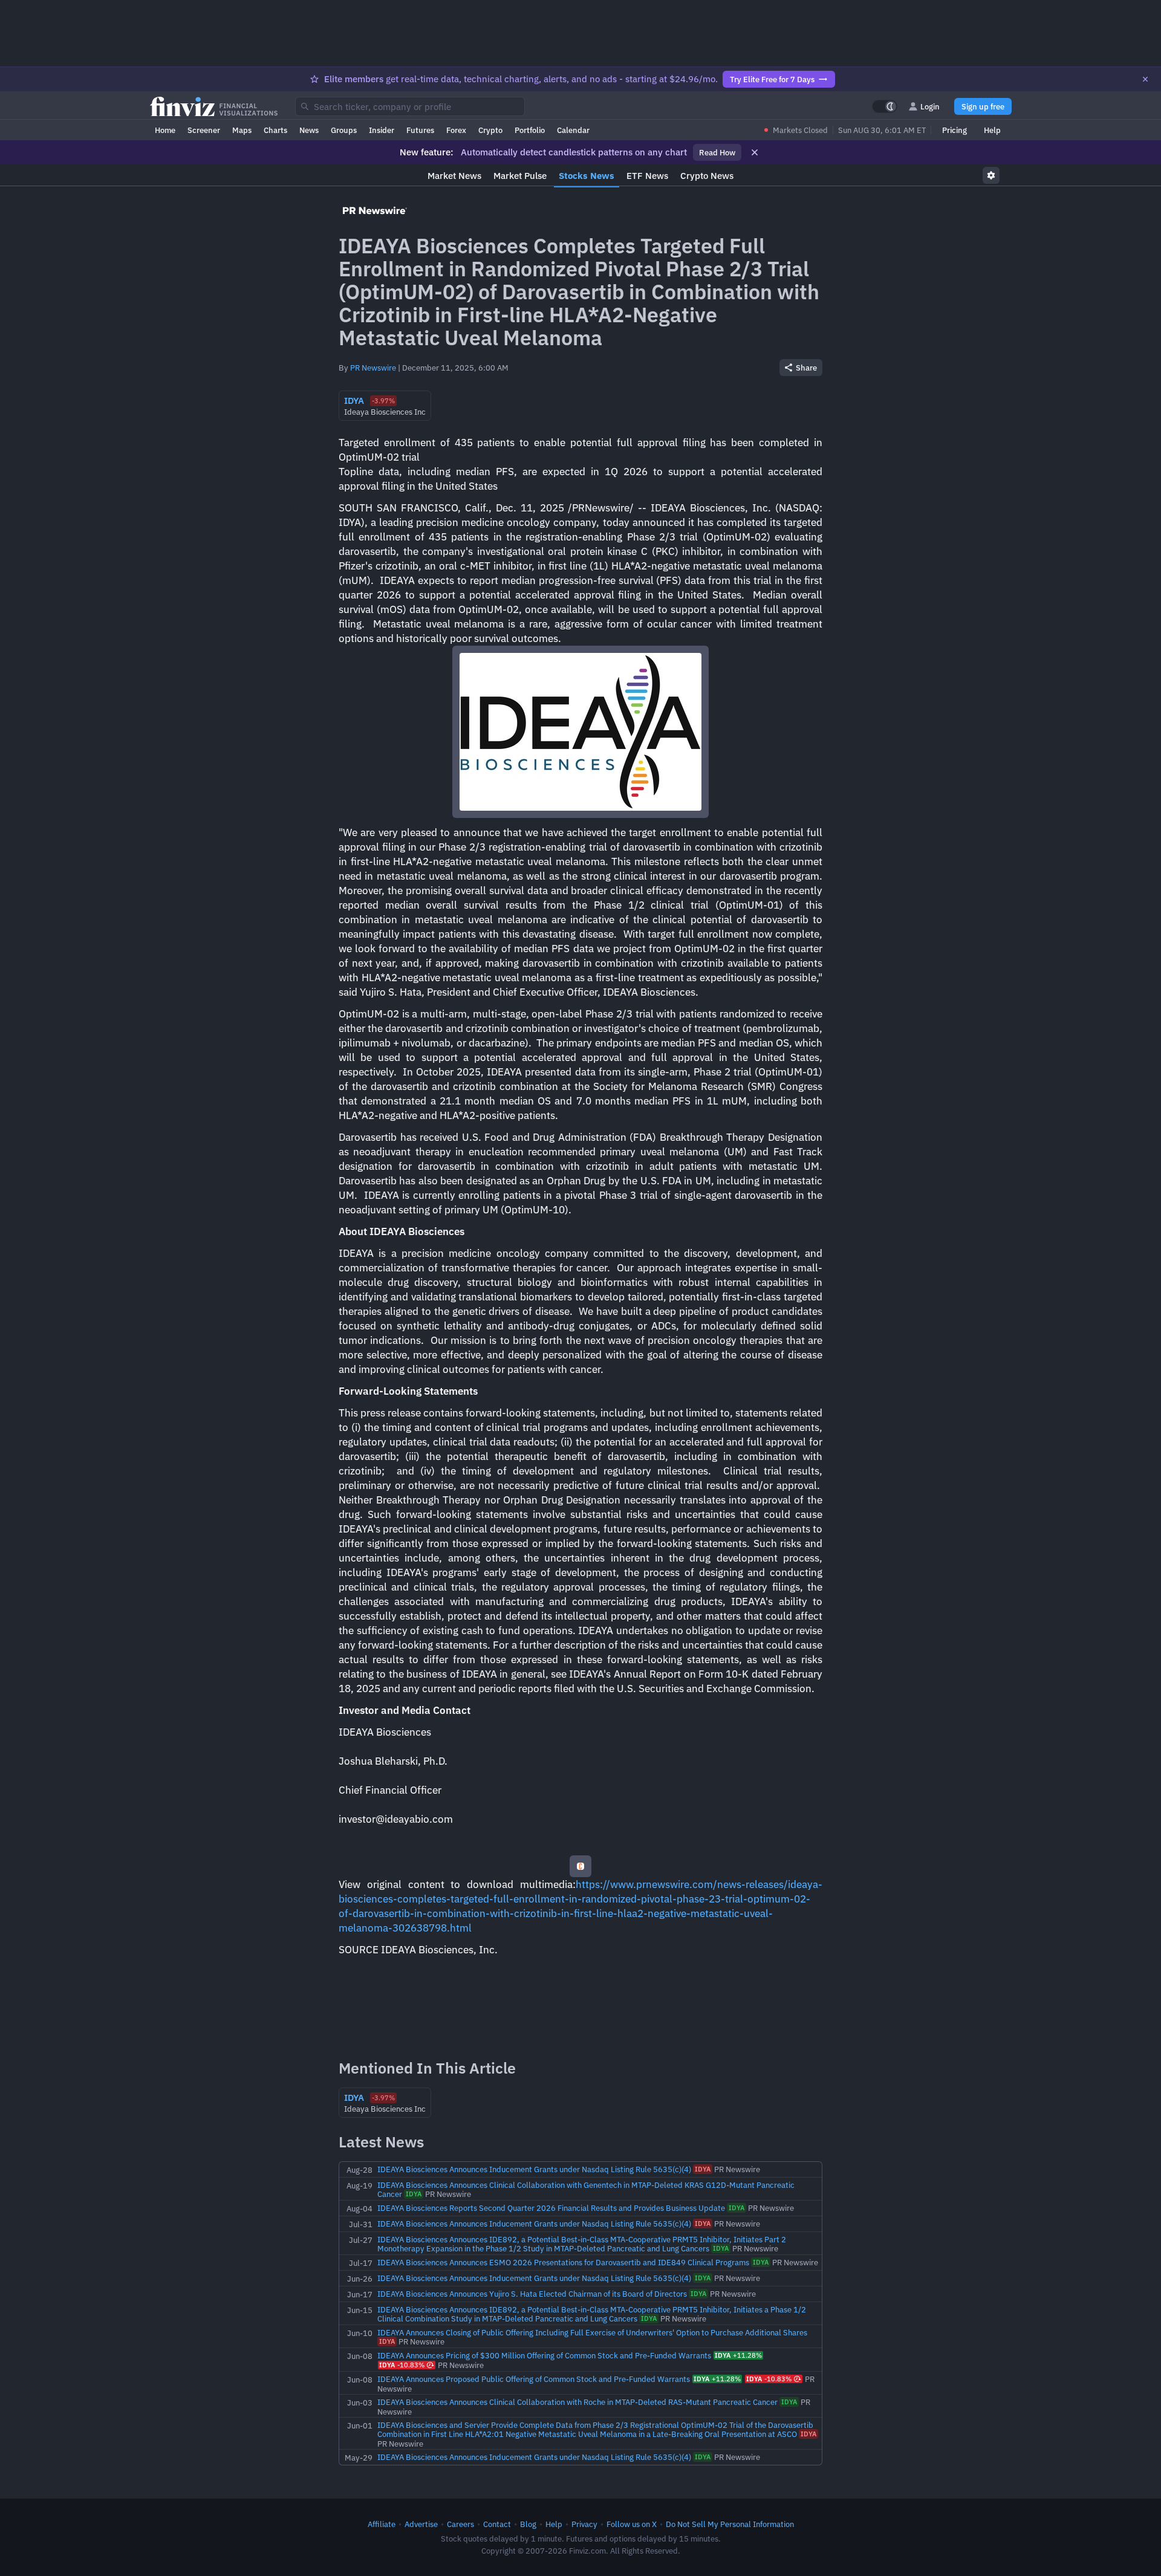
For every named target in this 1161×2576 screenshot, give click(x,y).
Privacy (584, 2524)
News (309, 130)
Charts (275, 130)
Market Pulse (520, 176)
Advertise (421, 2524)
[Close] (1145, 79)
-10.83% (402, 2365)
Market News (454, 176)
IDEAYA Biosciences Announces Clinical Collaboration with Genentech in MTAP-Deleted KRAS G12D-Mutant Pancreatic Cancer (586, 2189)
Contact (497, 2524)
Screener (204, 130)
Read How (717, 152)
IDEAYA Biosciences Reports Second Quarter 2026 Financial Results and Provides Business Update (551, 2208)
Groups (344, 130)
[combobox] (410, 106)
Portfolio (530, 130)
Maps (242, 130)
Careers (460, 2524)
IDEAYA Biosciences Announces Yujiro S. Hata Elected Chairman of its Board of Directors (532, 2294)
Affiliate (382, 2524)
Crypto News (707, 176)
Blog (528, 2524)
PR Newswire (373, 368)
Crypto (490, 130)
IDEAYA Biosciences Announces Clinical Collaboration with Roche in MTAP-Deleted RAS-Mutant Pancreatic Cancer (577, 2402)
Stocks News (587, 176)
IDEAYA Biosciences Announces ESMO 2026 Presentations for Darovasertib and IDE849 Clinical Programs (563, 2262)
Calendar (573, 130)
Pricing (954, 130)
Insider (382, 130)
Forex (456, 130)
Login (930, 106)
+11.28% (738, 2355)
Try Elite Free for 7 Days (772, 79)
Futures (420, 130)
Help (992, 130)
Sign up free (983, 106)
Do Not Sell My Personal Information (730, 2524)
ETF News (647, 176)
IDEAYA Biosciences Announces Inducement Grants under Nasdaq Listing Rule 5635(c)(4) (534, 2169)
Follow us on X (632, 2524)
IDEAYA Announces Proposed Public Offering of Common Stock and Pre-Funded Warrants (534, 2379)
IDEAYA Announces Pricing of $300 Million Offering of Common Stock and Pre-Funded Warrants (544, 2355)
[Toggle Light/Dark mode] (885, 106)
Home (165, 130)
